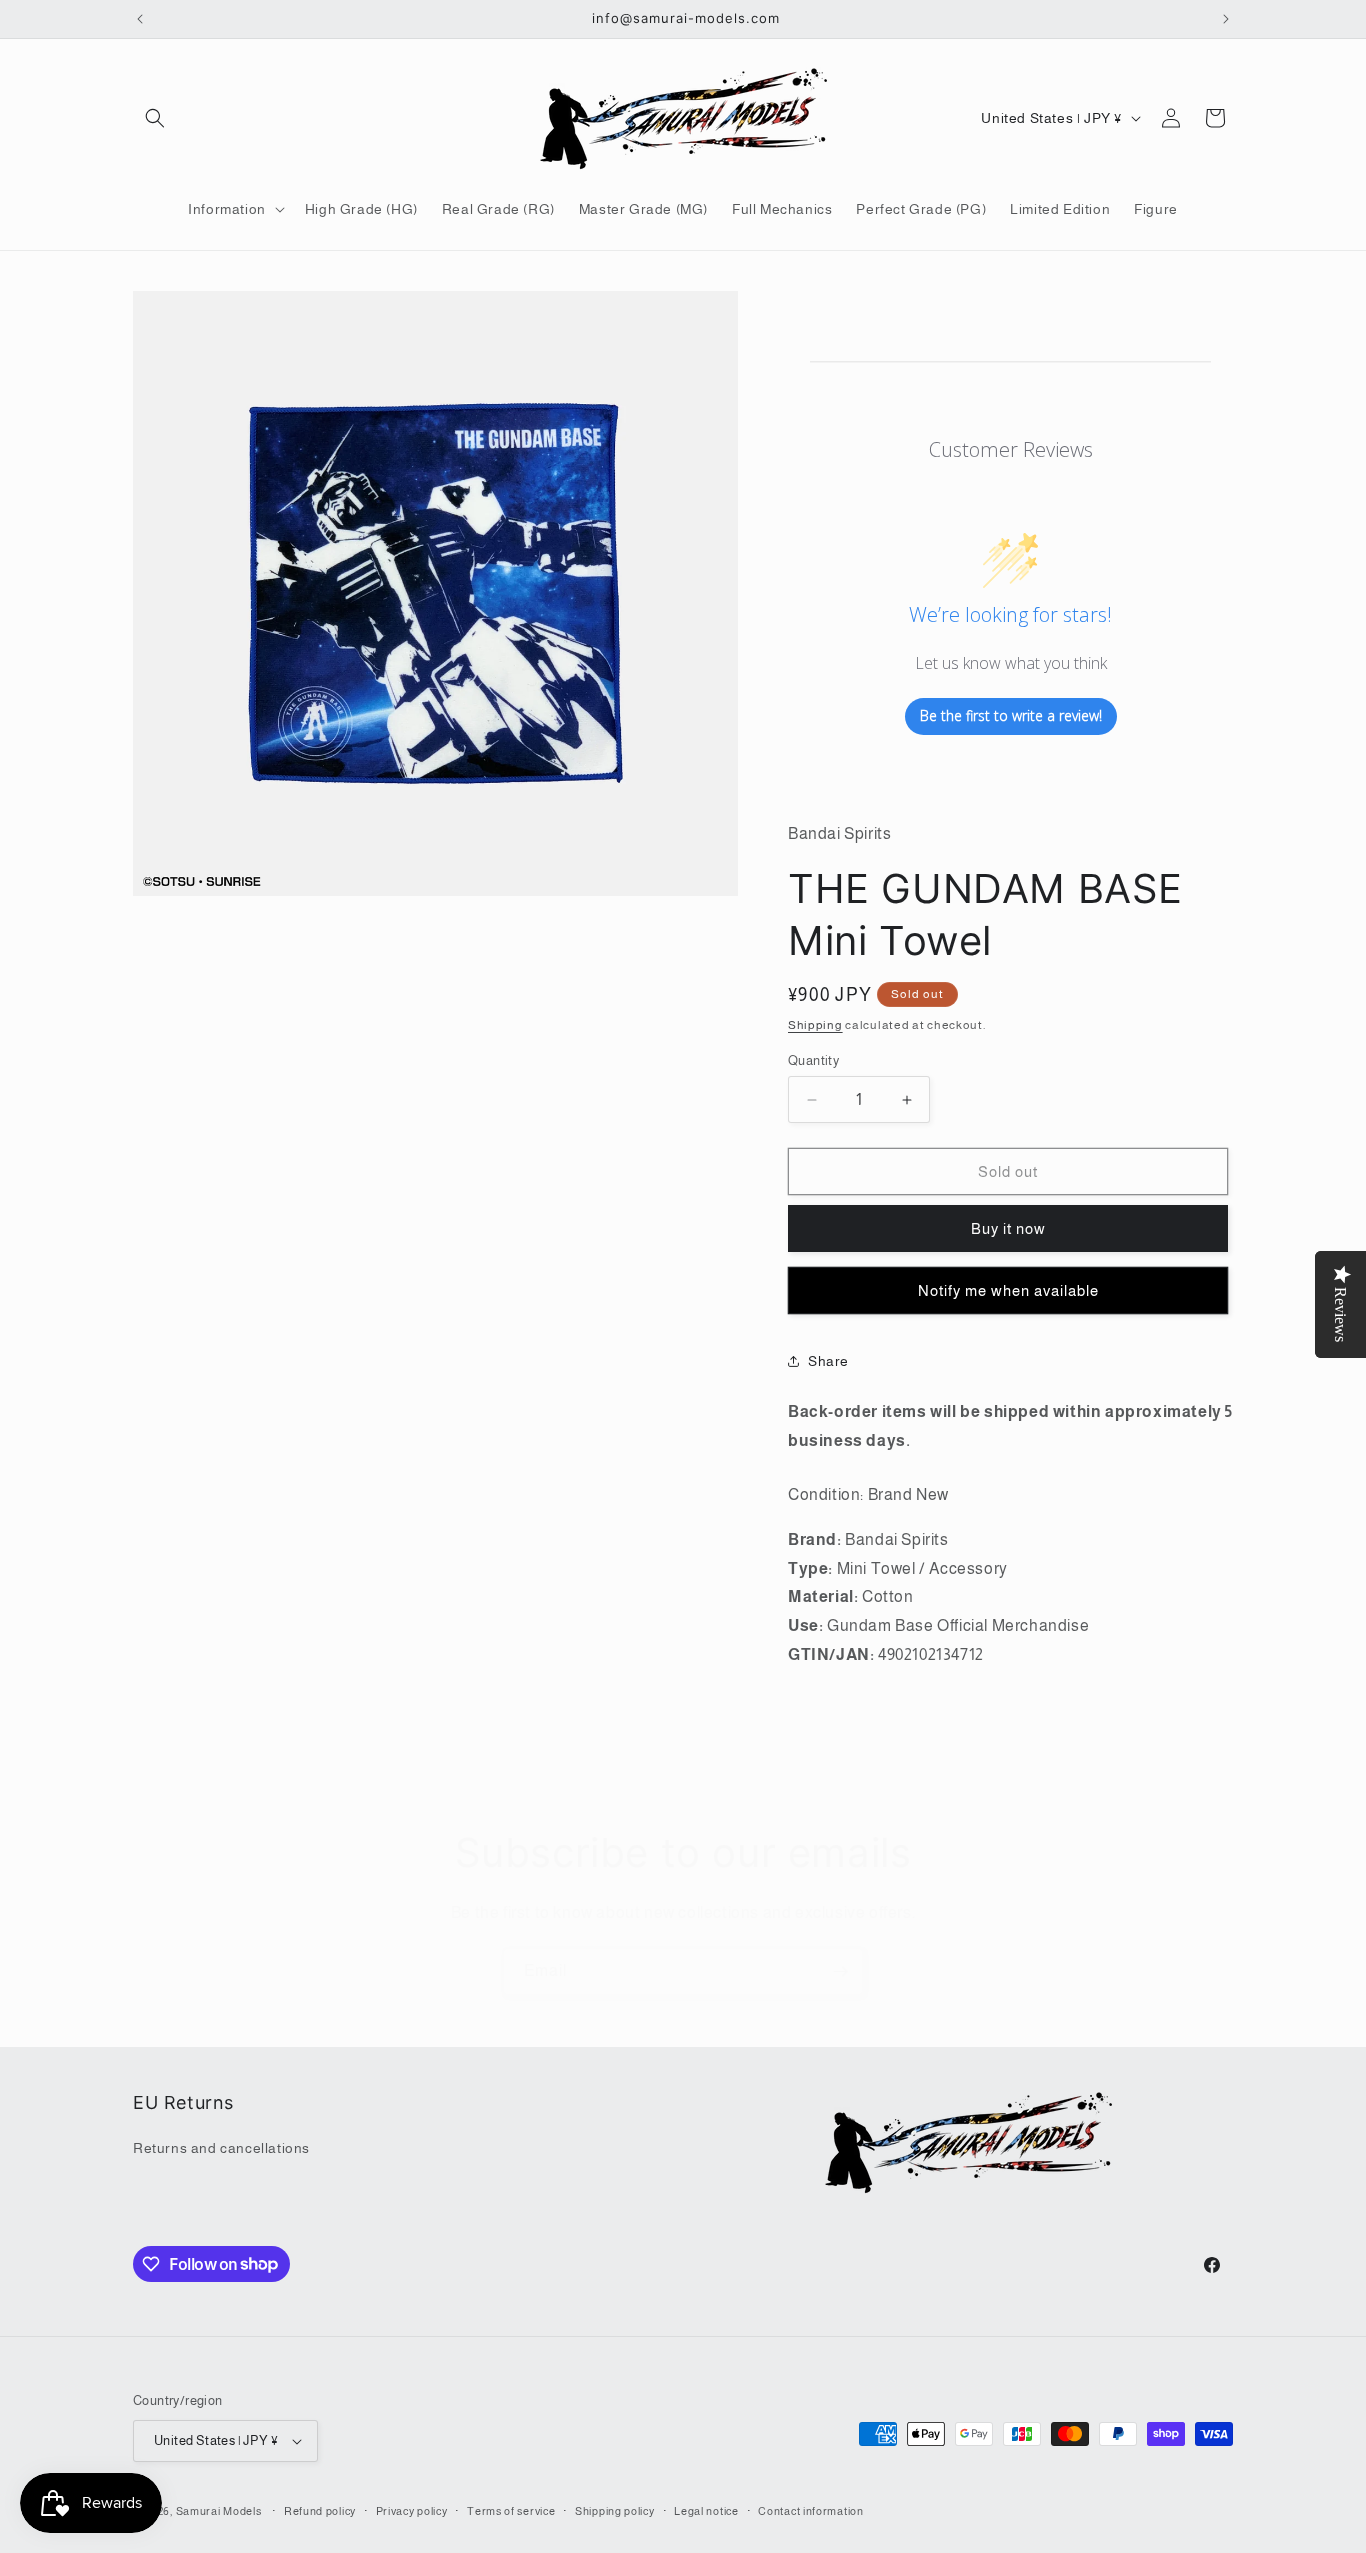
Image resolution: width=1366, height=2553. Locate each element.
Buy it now (1008, 1228)
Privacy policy (412, 2511)
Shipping (815, 1025)
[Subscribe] (840, 1971)
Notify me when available (1008, 1290)
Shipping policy (615, 2511)
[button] (155, 118)
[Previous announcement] (140, 19)
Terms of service (511, 2511)
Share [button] (828, 1361)
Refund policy (320, 2511)
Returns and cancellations (221, 2148)
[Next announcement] (1226, 19)
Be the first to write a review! (1011, 715)
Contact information (810, 2511)
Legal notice (706, 2511)
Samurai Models (219, 2511)
